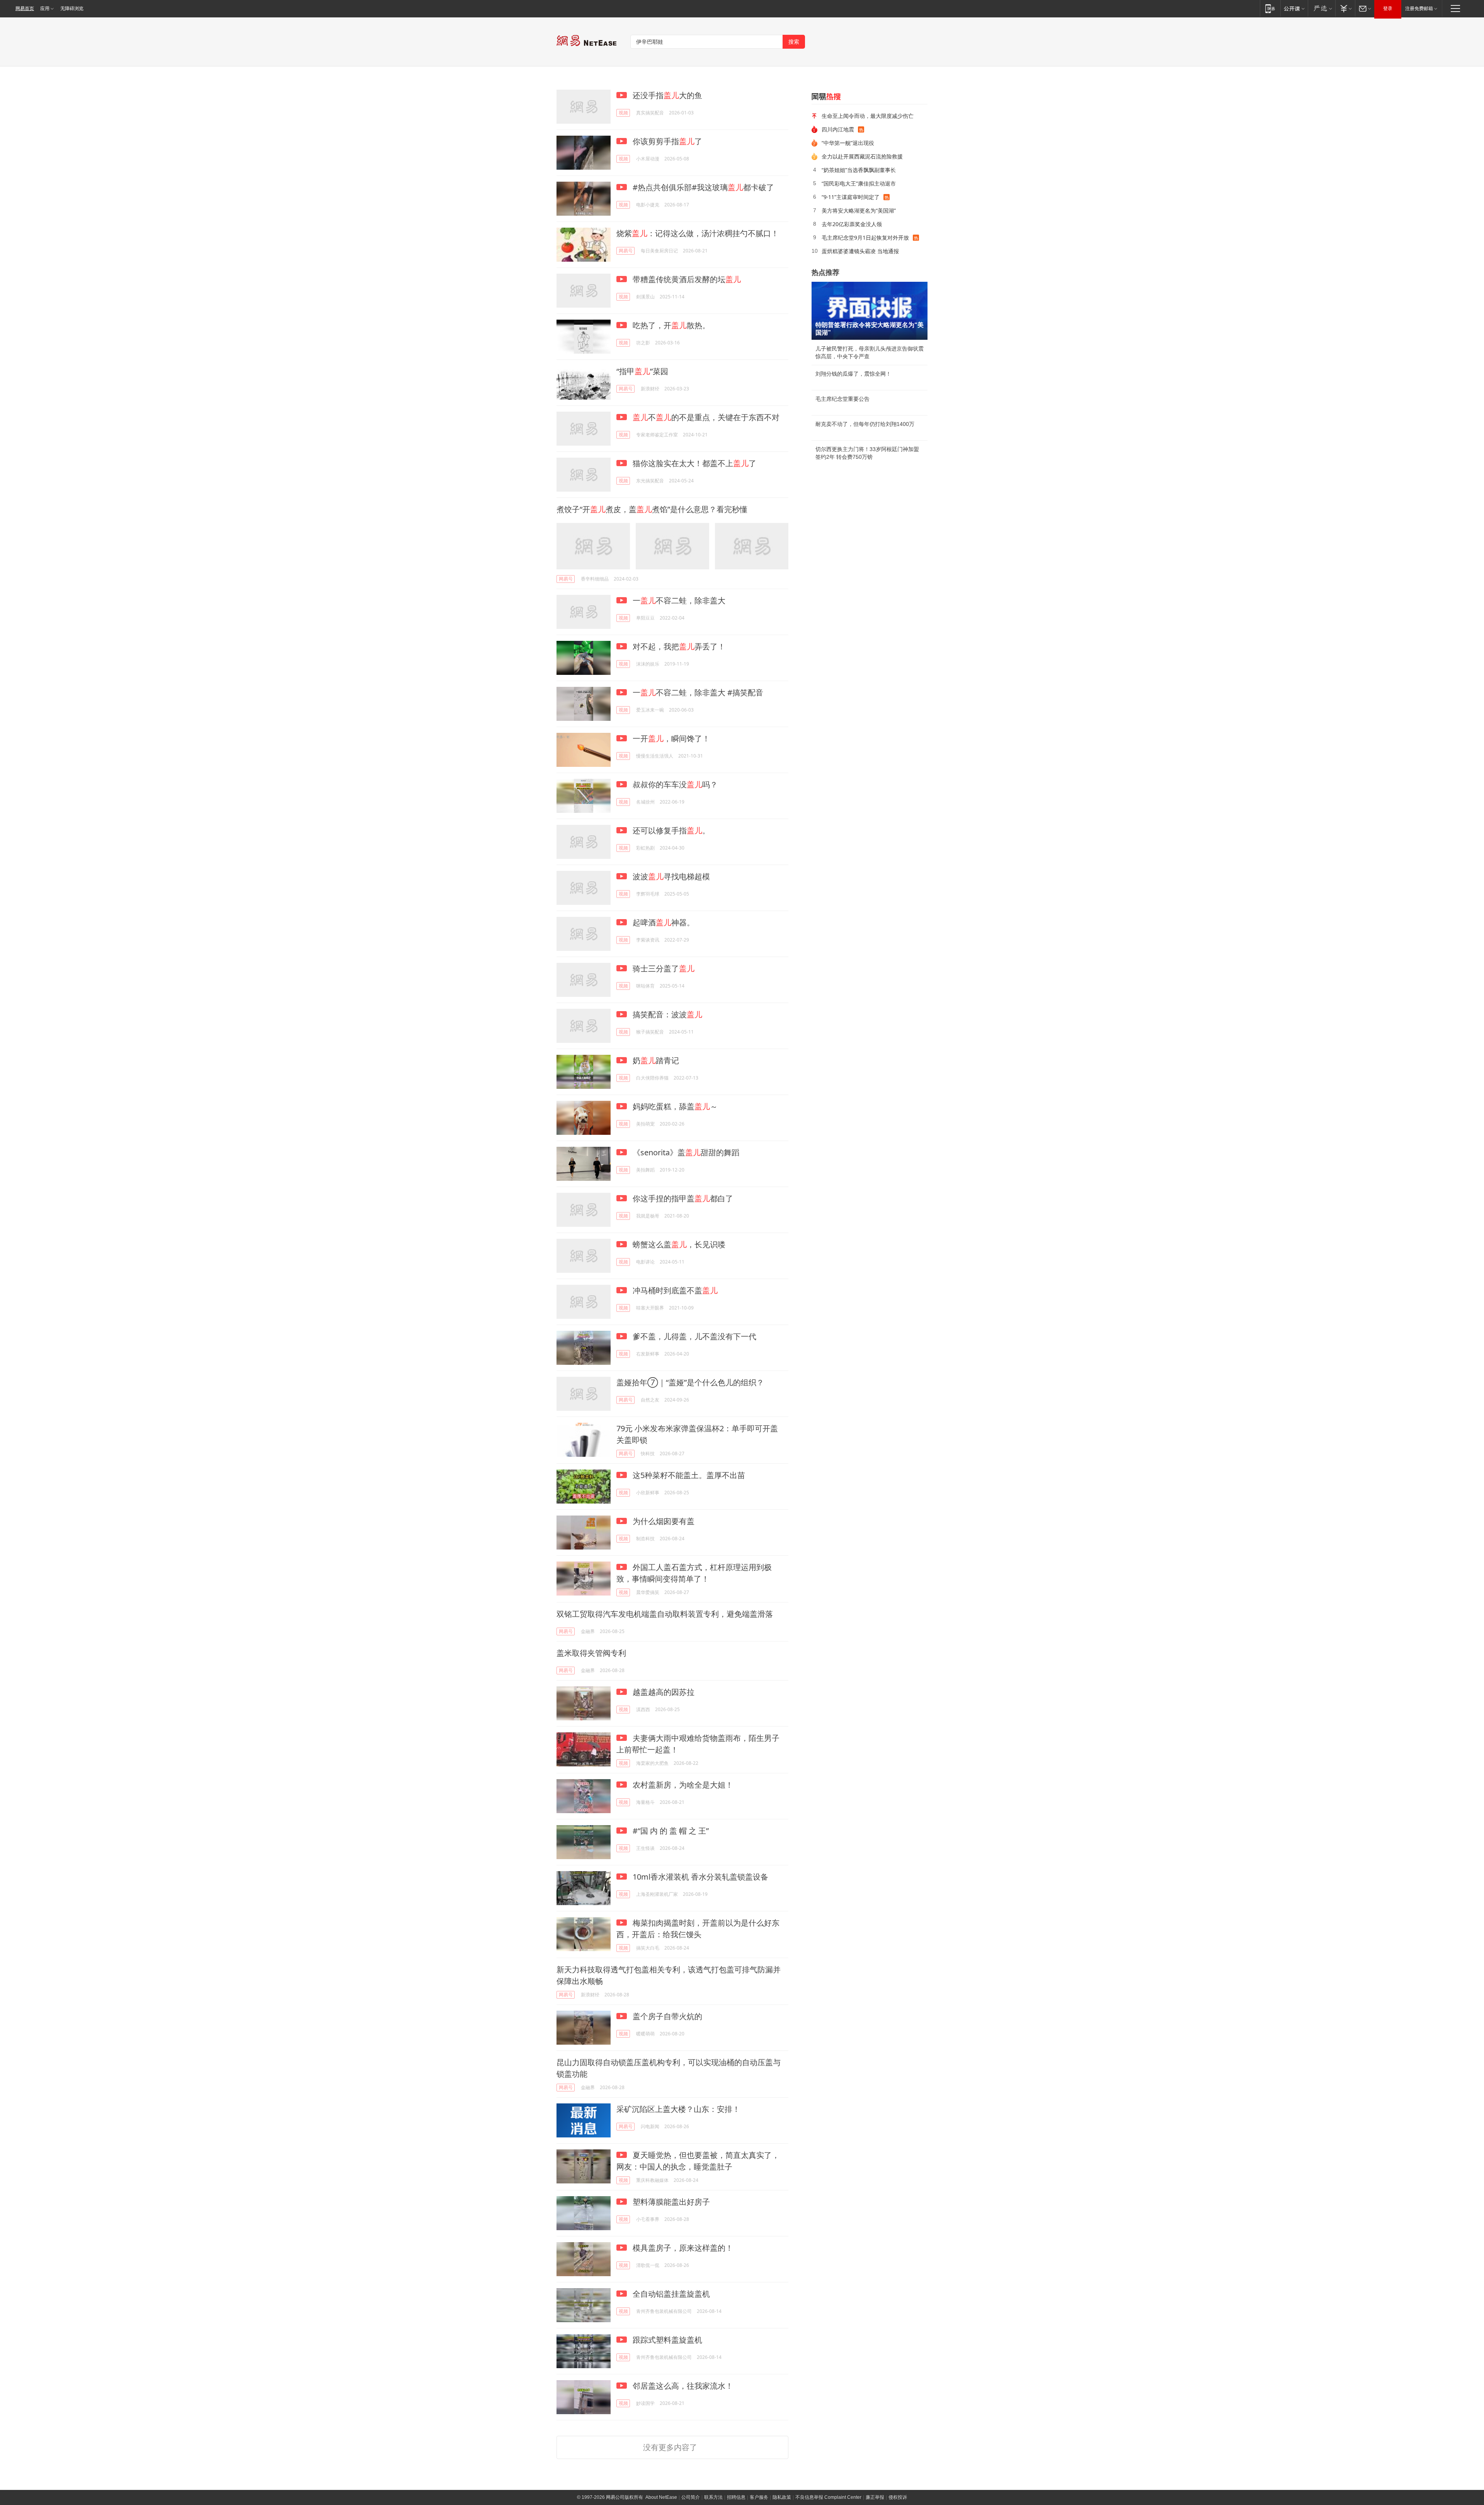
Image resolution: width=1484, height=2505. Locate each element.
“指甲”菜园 (642, 371)
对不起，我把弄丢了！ (678, 646)
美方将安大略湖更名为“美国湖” (859, 210)
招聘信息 (736, 2497)
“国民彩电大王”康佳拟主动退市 (859, 183)
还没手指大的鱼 (666, 95)
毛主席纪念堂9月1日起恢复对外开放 (865, 238)
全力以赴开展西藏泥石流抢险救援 (862, 156)
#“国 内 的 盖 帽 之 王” (670, 1831)
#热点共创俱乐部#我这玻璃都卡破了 (702, 187)
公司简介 (691, 2497)
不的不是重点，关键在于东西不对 (706, 417)
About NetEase (661, 2497)
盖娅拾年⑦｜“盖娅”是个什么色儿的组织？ (690, 1382)
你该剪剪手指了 (666, 141)
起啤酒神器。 (663, 922)
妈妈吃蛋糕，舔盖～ (674, 1106)
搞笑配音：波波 (666, 1014)
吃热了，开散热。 (670, 325)
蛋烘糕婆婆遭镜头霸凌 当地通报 (860, 251)
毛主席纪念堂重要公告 (842, 399)
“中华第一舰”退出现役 (848, 143)
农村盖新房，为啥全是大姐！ (682, 1785)
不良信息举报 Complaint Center (828, 2497)
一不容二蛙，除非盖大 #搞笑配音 (697, 692)
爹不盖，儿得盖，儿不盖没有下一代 (693, 1336)
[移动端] (1270, 8)
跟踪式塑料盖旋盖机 (666, 2340)
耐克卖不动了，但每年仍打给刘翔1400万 (865, 424)
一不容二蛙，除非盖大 (678, 600)
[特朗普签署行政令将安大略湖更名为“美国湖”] (870, 311)
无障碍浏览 (72, 9)
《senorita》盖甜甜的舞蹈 (685, 1152)
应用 (45, 9)
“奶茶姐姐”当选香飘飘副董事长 (859, 170)
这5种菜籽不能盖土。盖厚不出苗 (688, 1475)
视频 (623, 113)
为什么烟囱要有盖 (663, 1521)
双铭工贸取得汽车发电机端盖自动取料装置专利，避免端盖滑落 (665, 1614)
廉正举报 (875, 2497)
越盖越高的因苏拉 (663, 1692)
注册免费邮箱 (1419, 9)
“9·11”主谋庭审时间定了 (851, 197)
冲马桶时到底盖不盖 (674, 1290)
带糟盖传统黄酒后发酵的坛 (686, 279)
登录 (1388, 9)
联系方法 (713, 2497)
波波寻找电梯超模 (670, 876)
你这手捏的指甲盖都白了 (682, 1198)
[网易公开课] (1294, 8)
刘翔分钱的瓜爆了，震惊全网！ (853, 374)
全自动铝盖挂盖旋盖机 (670, 2294)
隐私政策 (782, 2497)
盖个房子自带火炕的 (666, 2016)
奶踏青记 (655, 1060)
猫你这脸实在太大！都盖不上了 (693, 463)
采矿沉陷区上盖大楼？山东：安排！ (678, 2109)
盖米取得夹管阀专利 (591, 1653)
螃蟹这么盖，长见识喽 (678, 1244)
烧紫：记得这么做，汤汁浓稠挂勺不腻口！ (698, 233)
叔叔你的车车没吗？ (674, 784)
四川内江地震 (838, 129)
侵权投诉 (898, 2497)
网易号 (626, 251)
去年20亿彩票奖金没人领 (852, 224)
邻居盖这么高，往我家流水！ (682, 2386)
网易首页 (25, 9)
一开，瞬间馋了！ (670, 738)
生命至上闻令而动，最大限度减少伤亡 (868, 116)
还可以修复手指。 (670, 830)
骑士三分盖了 (663, 968)
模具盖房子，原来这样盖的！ (682, 2248)
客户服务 (759, 2497)
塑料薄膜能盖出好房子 (670, 2202)
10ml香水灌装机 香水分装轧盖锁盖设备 (699, 1877)
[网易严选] (1321, 8)
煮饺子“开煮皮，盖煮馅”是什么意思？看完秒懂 (652, 509)
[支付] (1345, 8)
